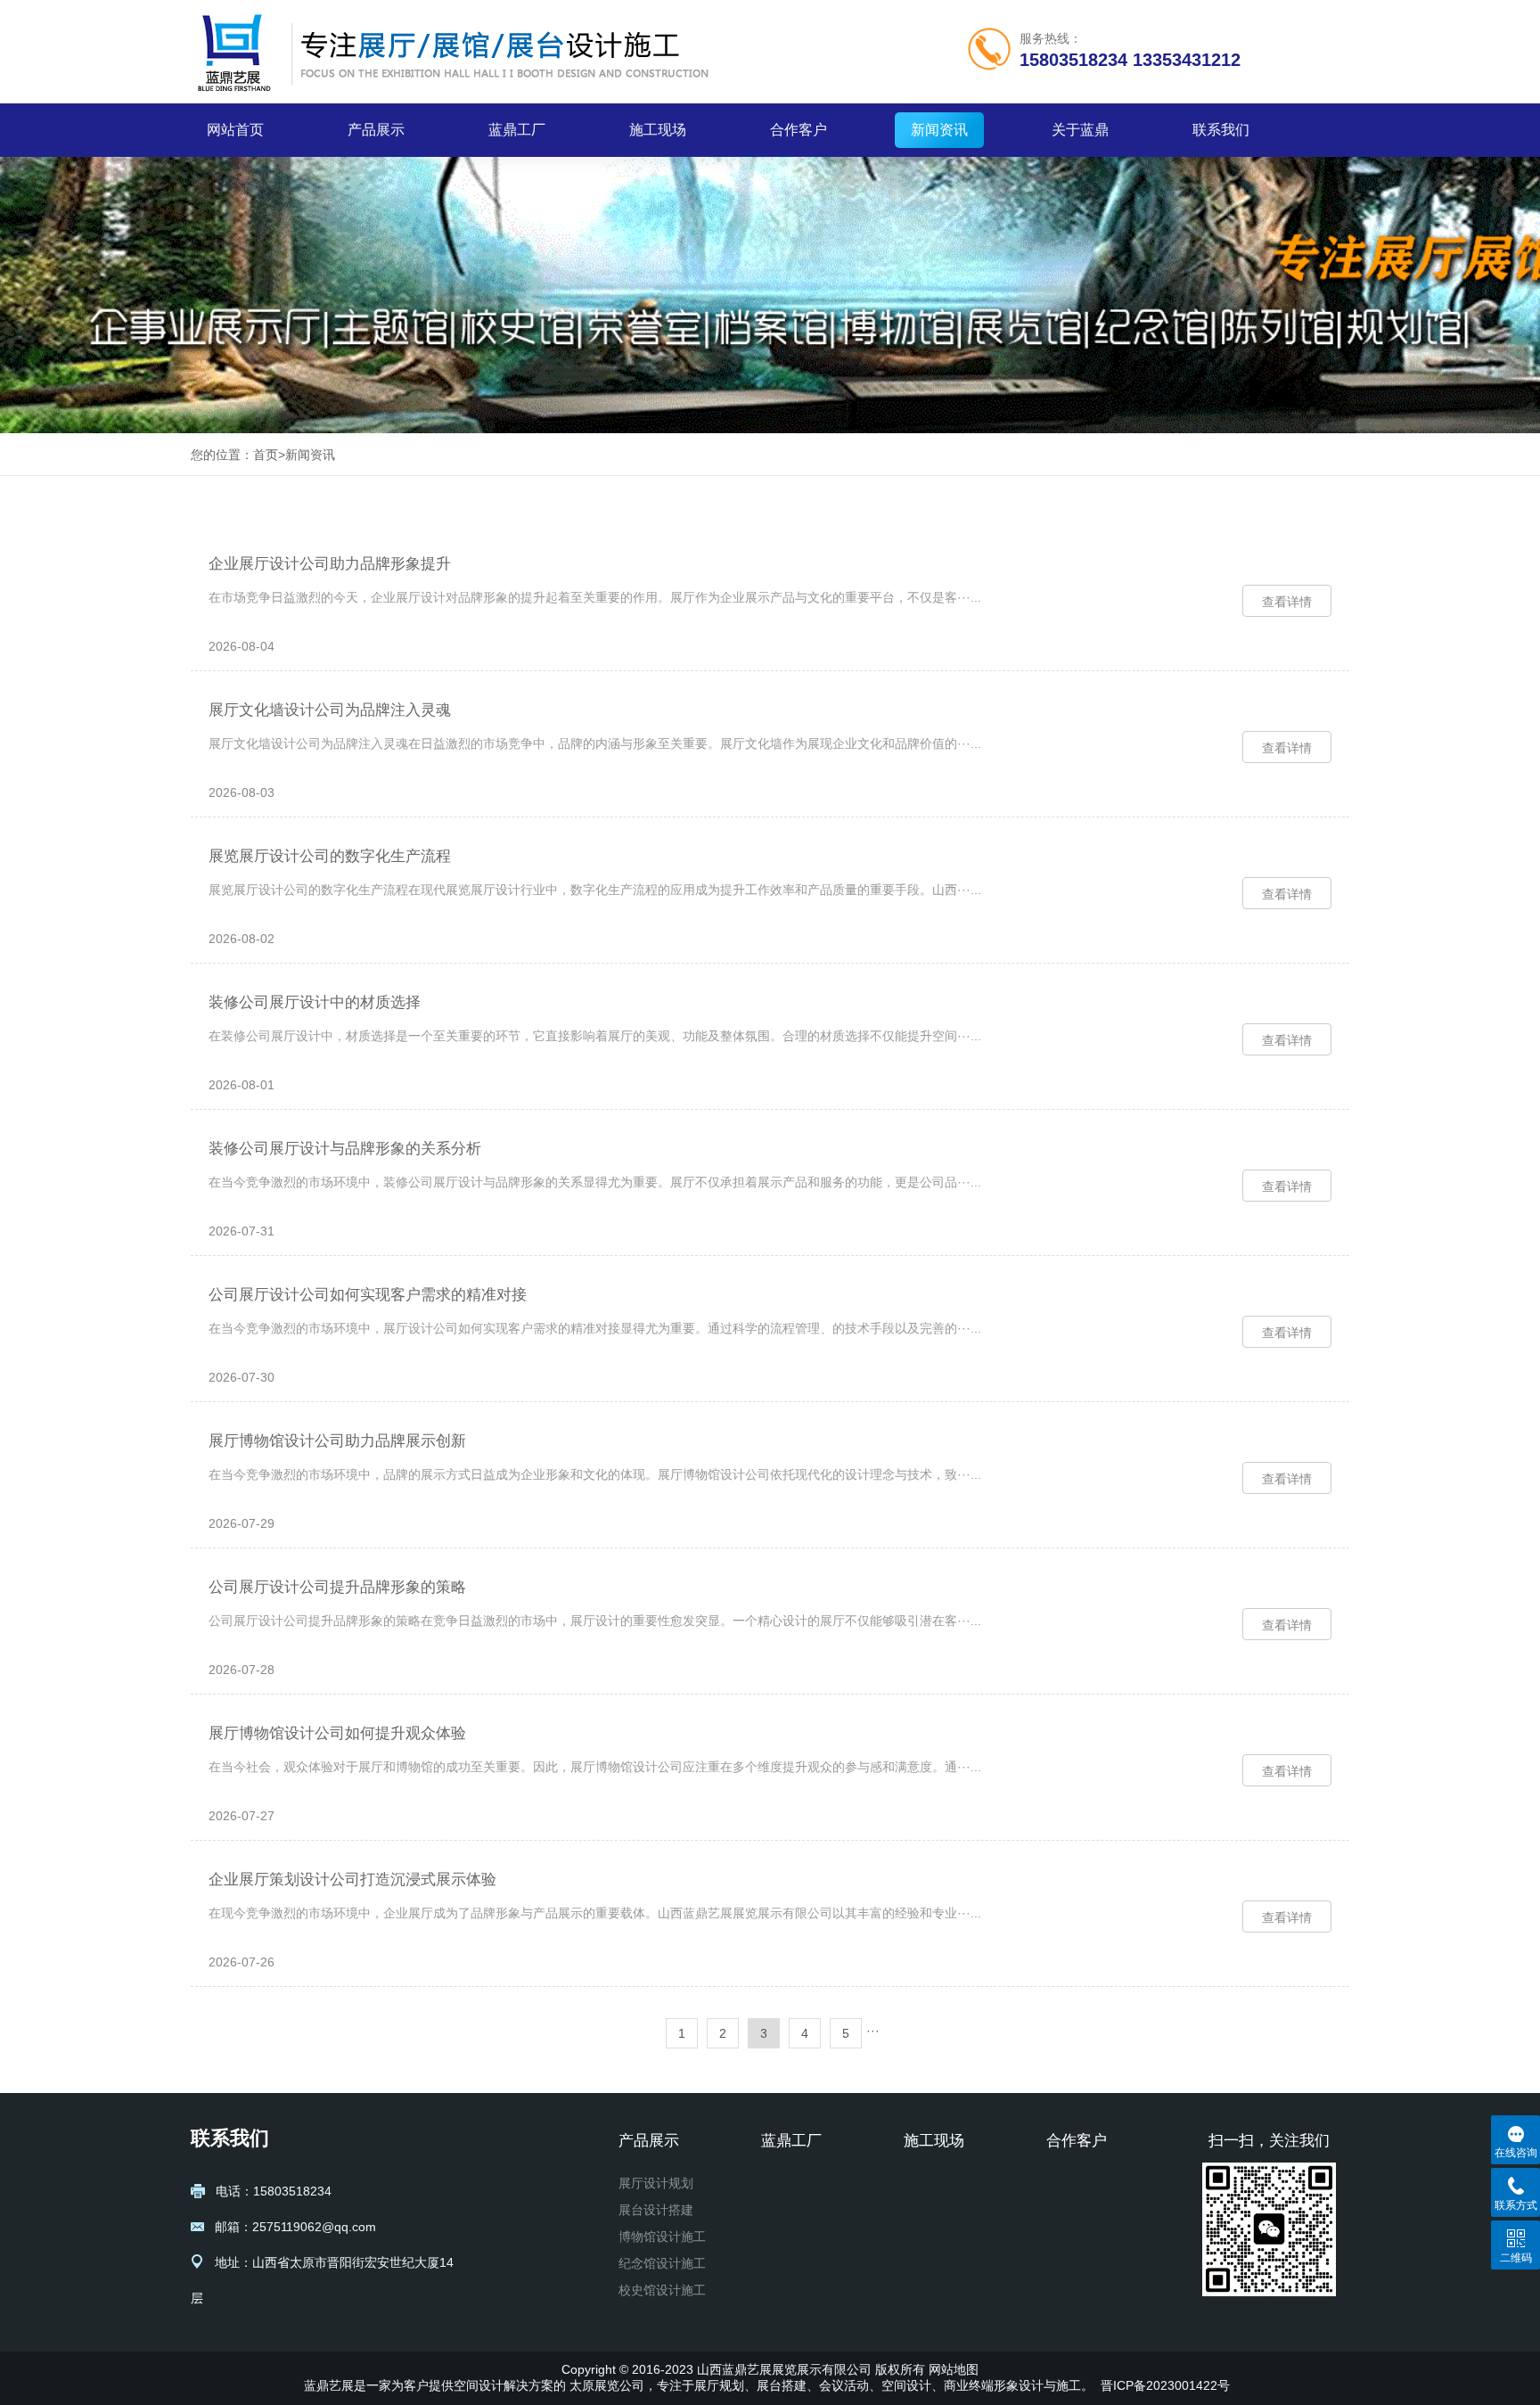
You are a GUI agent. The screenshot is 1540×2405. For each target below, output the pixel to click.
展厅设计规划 (656, 2183)
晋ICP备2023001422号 (1165, 2385)
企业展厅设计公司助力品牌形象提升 (330, 564)
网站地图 (954, 2369)
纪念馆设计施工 (662, 2263)
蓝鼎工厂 (517, 130)
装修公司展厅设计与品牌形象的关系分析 (345, 1149)
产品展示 (376, 130)
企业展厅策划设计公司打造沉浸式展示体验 (352, 1880)
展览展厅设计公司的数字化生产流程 (330, 856)
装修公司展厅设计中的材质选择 (315, 1002)
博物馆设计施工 (662, 2237)
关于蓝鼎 (1080, 130)
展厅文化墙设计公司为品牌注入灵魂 (330, 710)
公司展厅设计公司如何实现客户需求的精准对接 (368, 1295)
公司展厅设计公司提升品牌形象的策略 (337, 1587)
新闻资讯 (939, 130)
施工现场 (658, 130)
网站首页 (235, 130)
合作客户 (799, 130)
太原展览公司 (607, 2385)
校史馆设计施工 (662, 2290)
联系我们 (1221, 130)
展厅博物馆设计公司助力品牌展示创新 (337, 1441)
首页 (266, 455)
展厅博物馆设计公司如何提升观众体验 (337, 1733)
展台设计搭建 (656, 2210)
